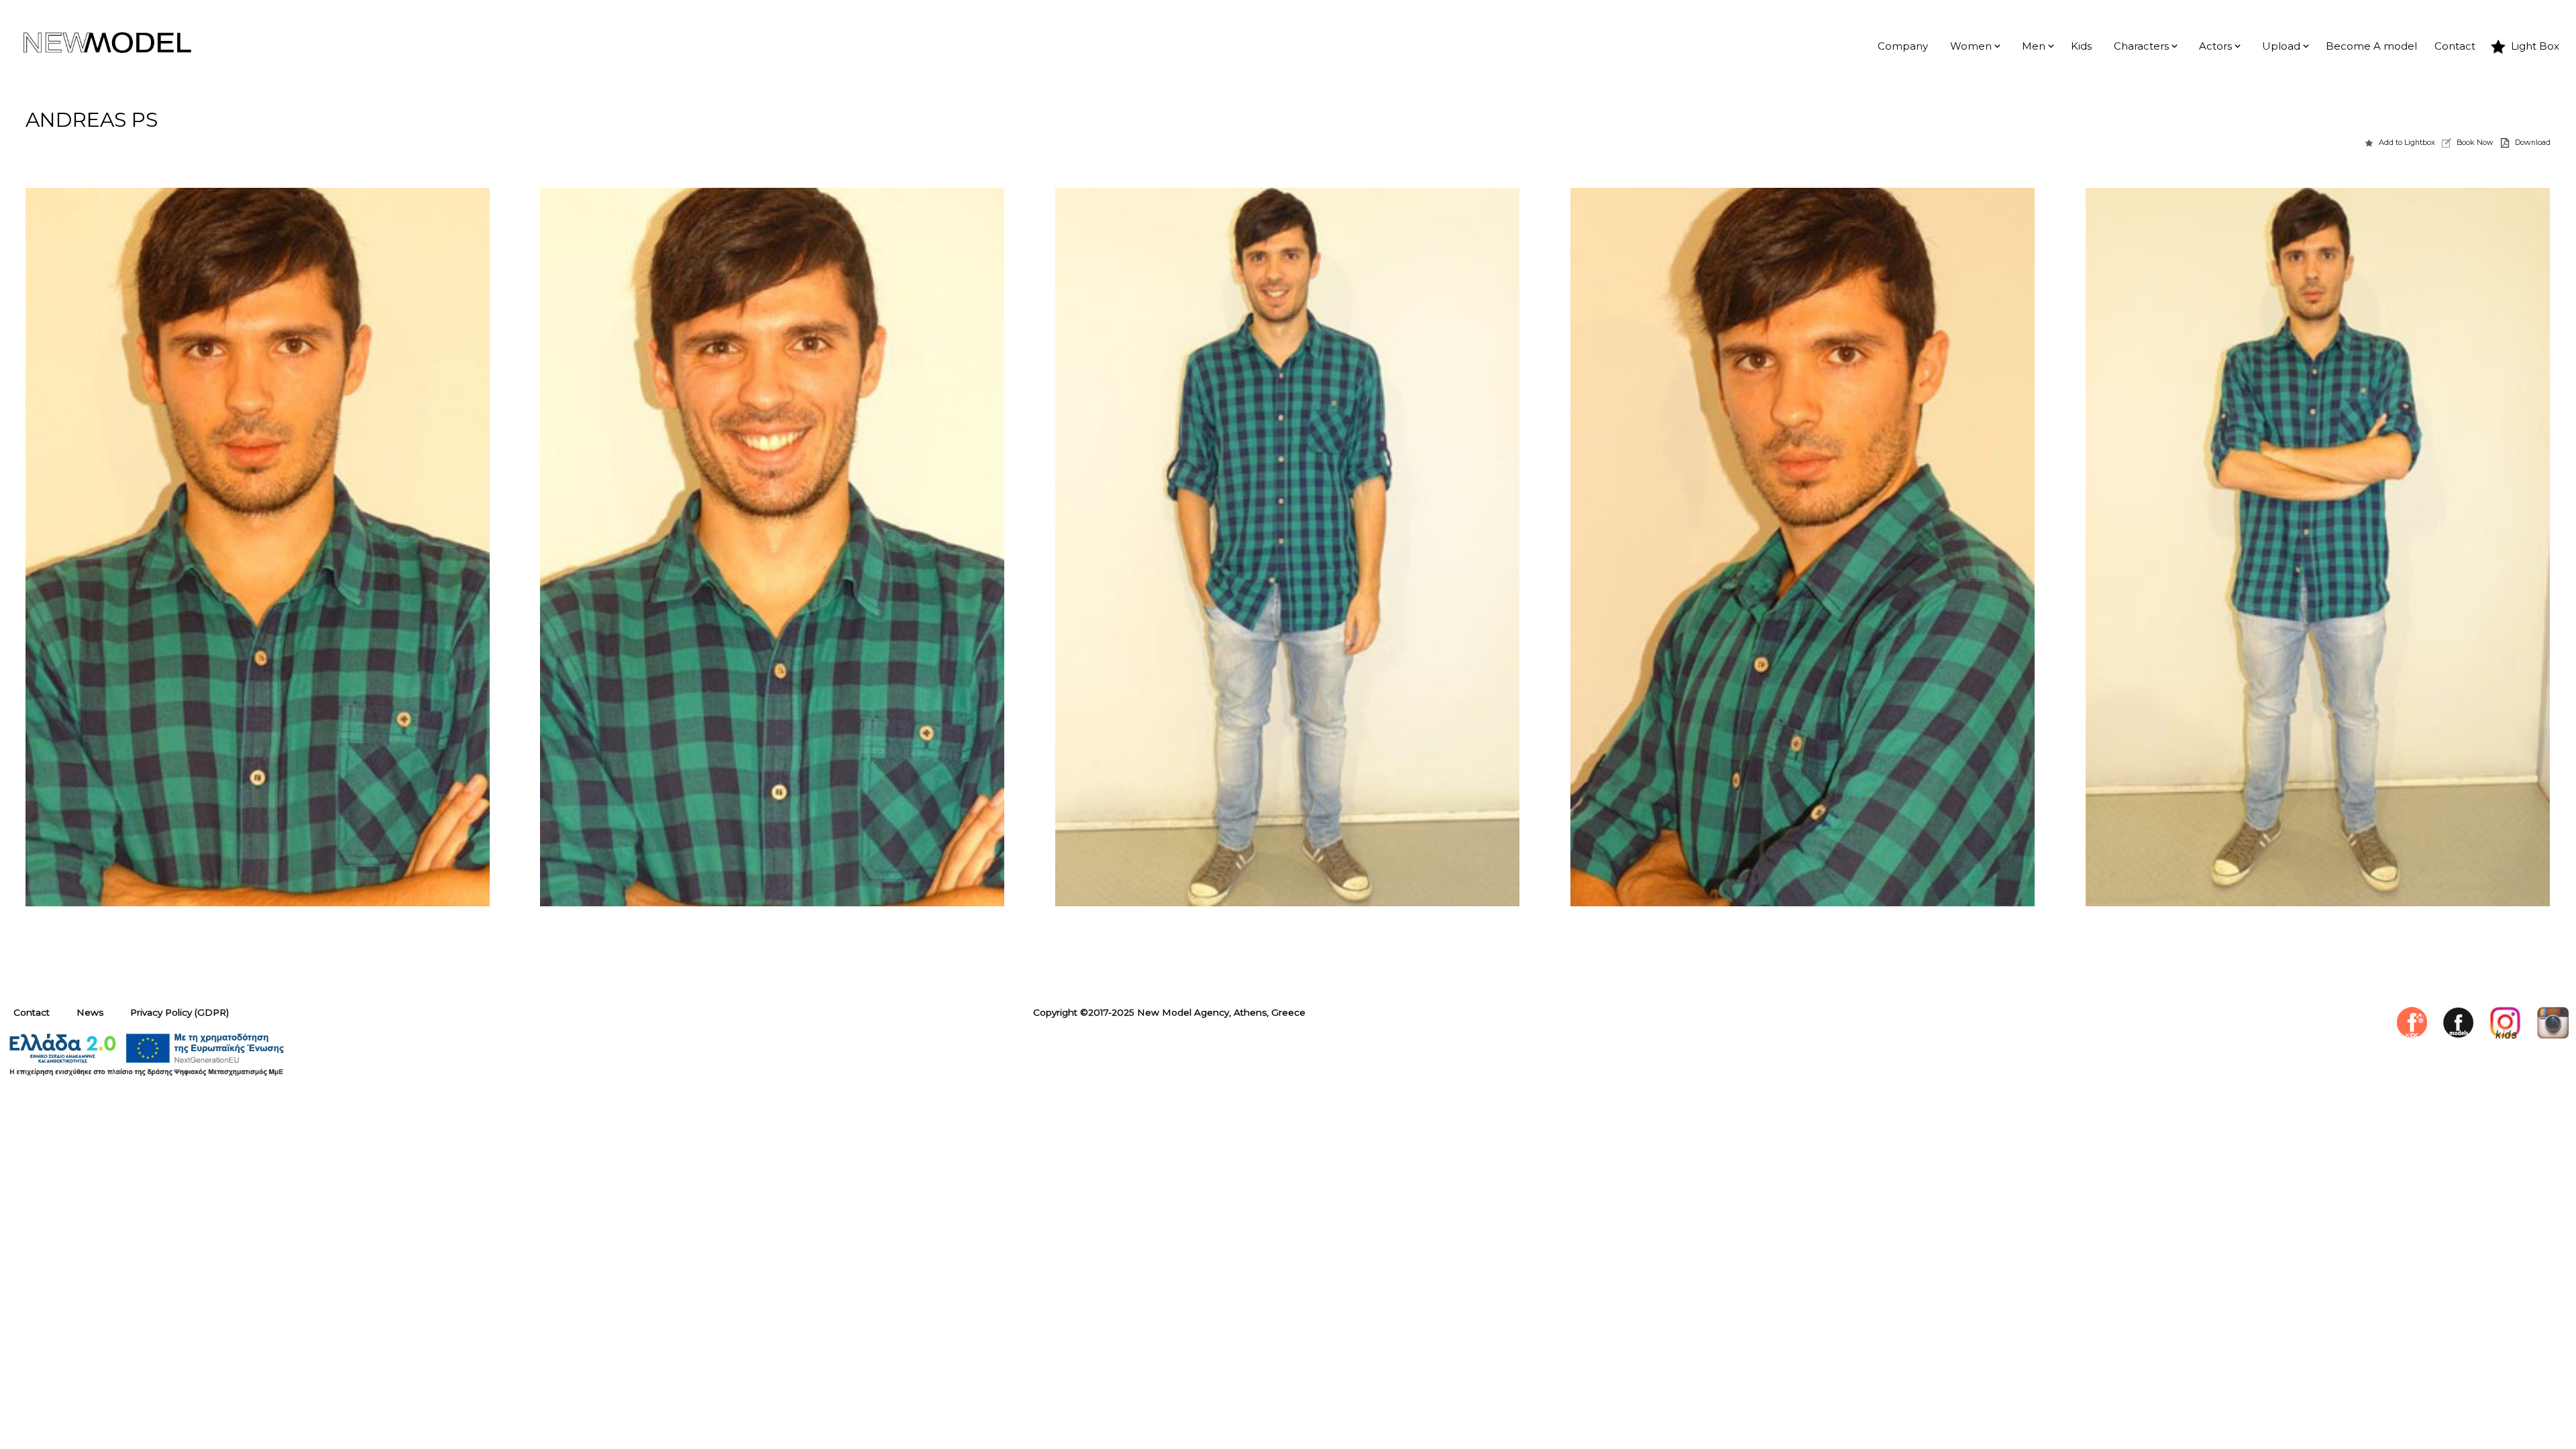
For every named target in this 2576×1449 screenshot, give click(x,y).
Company (1903, 46)
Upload (2281, 46)
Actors (2215, 46)
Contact (2455, 46)
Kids (2081, 46)
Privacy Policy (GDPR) (179, 1012)
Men (2034, 46)
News (90, 1012)
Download (2533, 142)
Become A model (2371, 46)
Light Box (2535, 46)
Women (1971, 46)
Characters (2141, 46)
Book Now (2475, 142)
